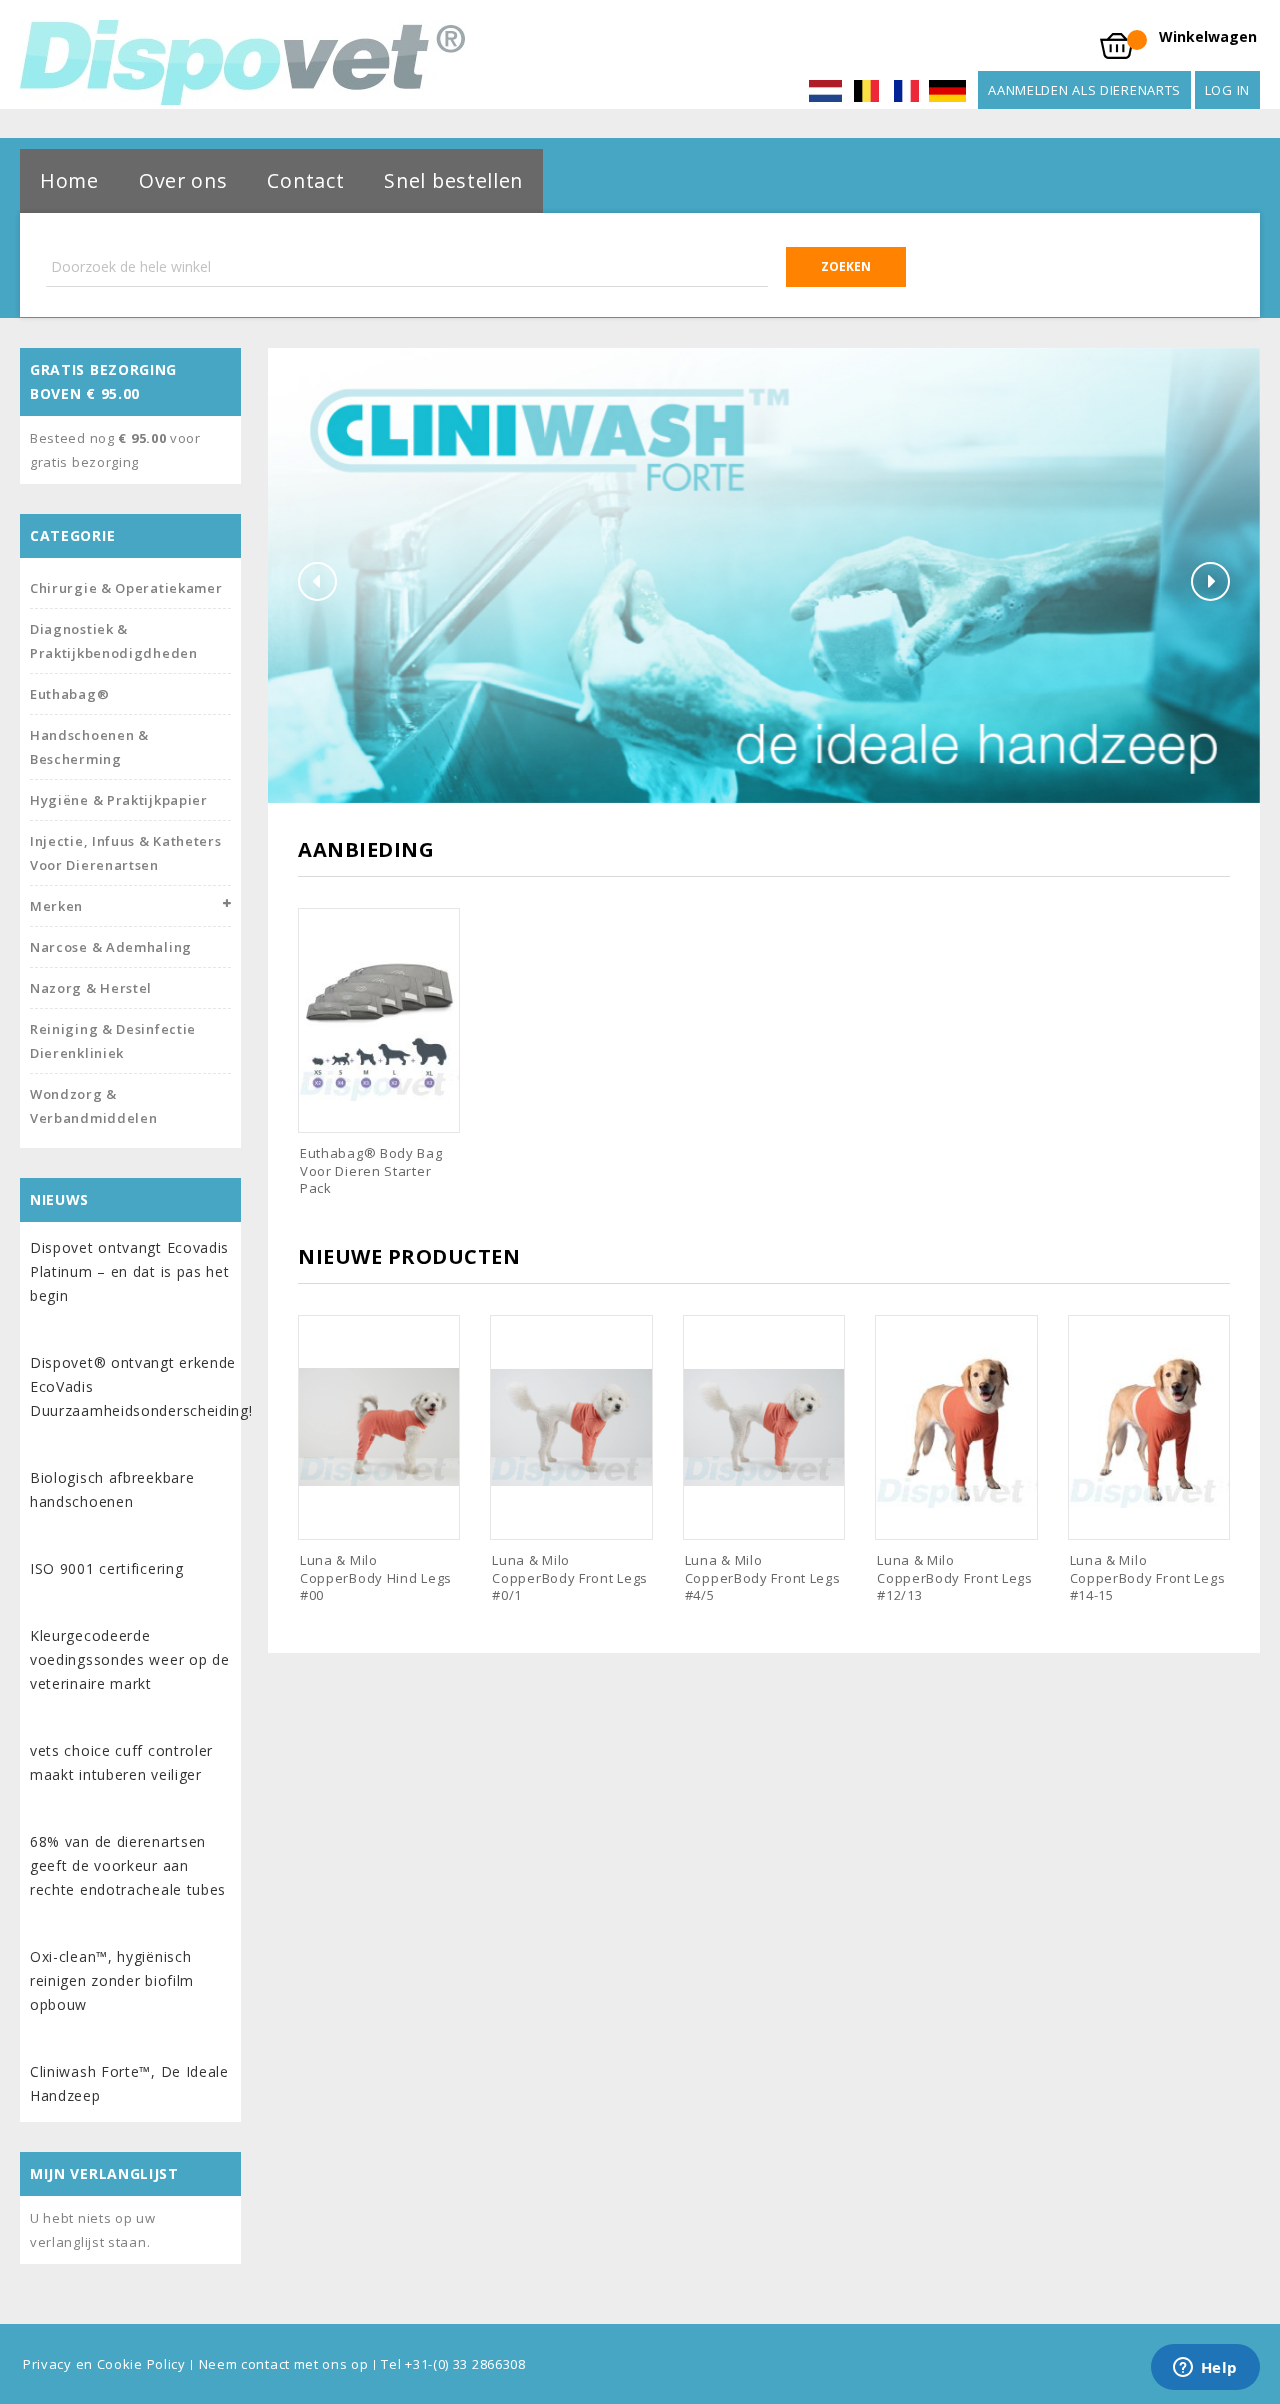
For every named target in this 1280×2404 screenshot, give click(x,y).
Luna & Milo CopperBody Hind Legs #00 (376, 1577)
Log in (1227, 90)
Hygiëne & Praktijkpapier (119, 800)
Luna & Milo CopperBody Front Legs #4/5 (763, 1577)
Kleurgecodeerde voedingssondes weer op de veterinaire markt (130, 1659)
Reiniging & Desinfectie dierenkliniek (113, 1041)
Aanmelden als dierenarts (1084, 90)
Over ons (183, 180)
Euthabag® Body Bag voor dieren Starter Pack (371, 1170)
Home (69, 180)
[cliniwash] (764, 574)
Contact (305, 180)
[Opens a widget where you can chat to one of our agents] (1205, 2369)
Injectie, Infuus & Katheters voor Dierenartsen (126, 853)
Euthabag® (69, 694)
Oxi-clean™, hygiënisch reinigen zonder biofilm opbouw (112, 1980)
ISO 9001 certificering (106, 1568)
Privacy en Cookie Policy (104, 2364)
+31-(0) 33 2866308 (465, 2364)
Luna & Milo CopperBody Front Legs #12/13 (955, 1577)
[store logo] (242, 62)
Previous (317, 581)
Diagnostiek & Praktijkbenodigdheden (114, 641)
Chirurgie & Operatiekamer (126, 588)
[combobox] (476, 267)
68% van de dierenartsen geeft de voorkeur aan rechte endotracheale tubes (128, 1865)
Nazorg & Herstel (91, 988)
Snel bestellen (453, 180)
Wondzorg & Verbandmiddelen (94, 1106)
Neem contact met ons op (284, 2364)
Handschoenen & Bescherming (89, 747)
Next (1210, 581)
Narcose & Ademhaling (111, 947)
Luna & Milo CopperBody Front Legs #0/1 (570, 1577)
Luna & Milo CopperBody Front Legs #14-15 (1148, 1577)
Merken (56, 906)
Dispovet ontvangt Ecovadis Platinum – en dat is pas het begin (130, 1271)
